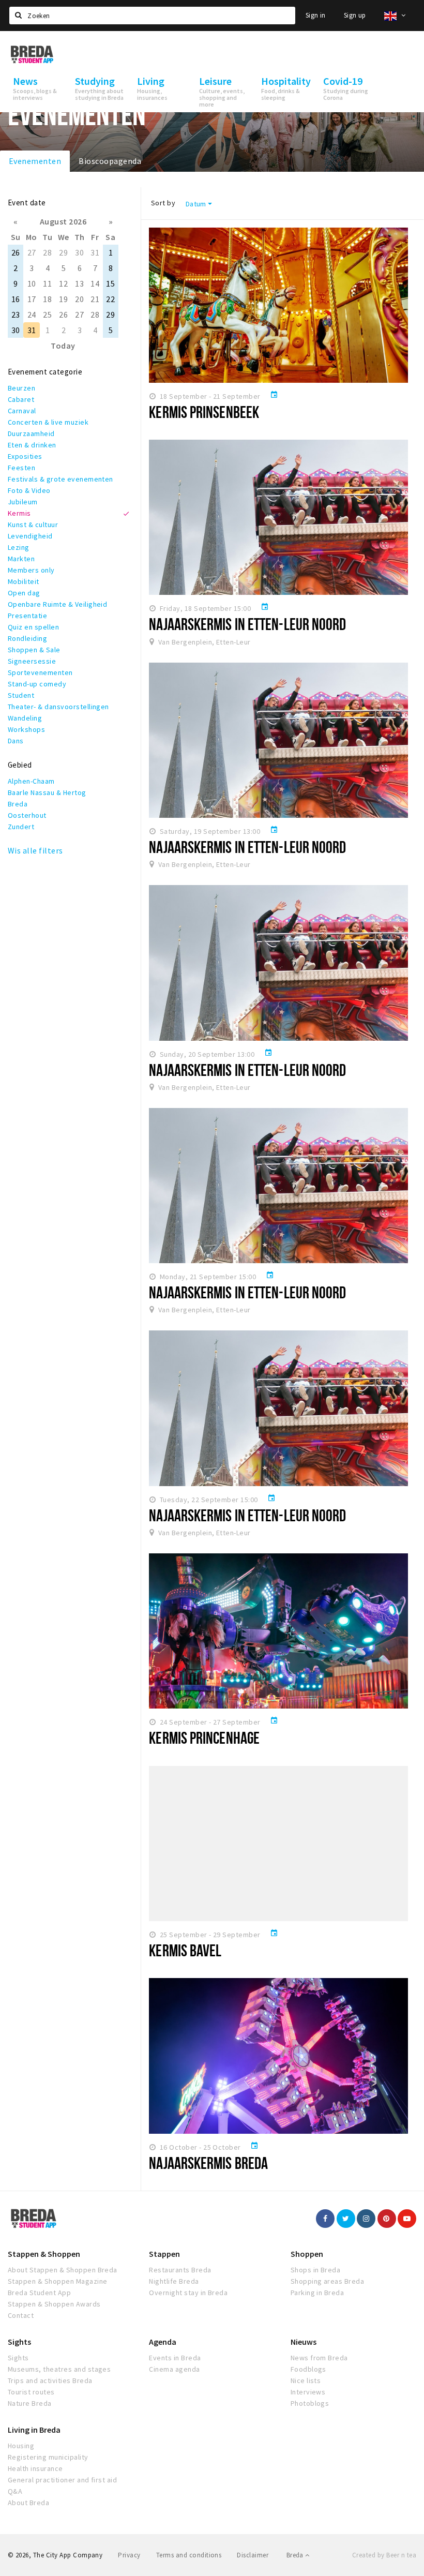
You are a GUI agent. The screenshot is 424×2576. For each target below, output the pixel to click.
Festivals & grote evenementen (60, 479)
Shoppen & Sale (34, 650)
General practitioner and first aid (62, 2480)
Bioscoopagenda (110, 161)
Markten (21, 559)
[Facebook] (325, 2219)
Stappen (164, 2254)
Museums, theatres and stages (59, 2369)
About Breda (28, 2503)
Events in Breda (175, 2358)
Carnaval (22, 411)
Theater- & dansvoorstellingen (58, 707)
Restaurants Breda (180, 2270)
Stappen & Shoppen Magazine (57, 2281)
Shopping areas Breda (328, 2281)
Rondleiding (27, 638)
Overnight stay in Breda (188, 2293)
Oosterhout (27, 815)
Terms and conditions (189, 2555)
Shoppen (307, 2254)
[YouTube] (407, 2219)
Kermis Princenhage (204, 1738)
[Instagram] (366, 2219)
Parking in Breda (317, 2293)
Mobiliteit (24, 581)
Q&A (15, 2491)
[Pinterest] (387, 2219)
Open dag (24, 593)
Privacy (129, 2555)
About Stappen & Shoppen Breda (63, 2270)
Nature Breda (30, 2403)
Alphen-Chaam (31, 781)
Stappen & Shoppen (44, 2254)
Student (21, 695)
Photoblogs (310, 2403)
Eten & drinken (32, 445)
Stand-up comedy (37, 684)
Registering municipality (48, 2457)
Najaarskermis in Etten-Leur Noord (247, 624)
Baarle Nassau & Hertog (47, 792)
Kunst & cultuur (33, 525)
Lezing (19, 547)
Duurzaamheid (31, 433)
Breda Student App (39, 2293)
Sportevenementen (40, 672)
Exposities (25, 456)
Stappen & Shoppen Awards (54, 2304)
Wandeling (25, 718)
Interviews (308, 2392)
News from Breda (319, 2358)
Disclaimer (253, 2555)
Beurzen (21, 388)
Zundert (21, 827)
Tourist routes (31, 2392)
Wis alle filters (35, 850)
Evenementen (35, 161)
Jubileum (23, 502)
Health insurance (35, 2468)
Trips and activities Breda (50, 2380)
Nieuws (304, 2342)
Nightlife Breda (174, 2281)
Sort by (163, 203)
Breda (18, 804)
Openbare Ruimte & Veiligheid (57, 604)
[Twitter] (346, 2219)
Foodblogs (308, 2369)
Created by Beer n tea (384, 2555)
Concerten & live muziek (48, 422)
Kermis (19, 513)
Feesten (21, 468)
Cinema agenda (174, 2369)
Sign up (355, 15)
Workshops (26, 729)
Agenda (163, 2342)
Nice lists (306, 2380)
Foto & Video (29, 490)
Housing (21, 2446)
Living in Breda (34, 2430)
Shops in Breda (316, 2270)
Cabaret (21, 399)
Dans (16, 741)
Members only (31, 570)
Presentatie (27, 616)
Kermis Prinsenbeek (204, 412)
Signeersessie (32, 661)
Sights (19, 2342)
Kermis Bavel (185, 1950)
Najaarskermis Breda (208, 2163)
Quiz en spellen (33, 627)
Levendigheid (30, 536)
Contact (21, 2315)
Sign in (316, 15)
